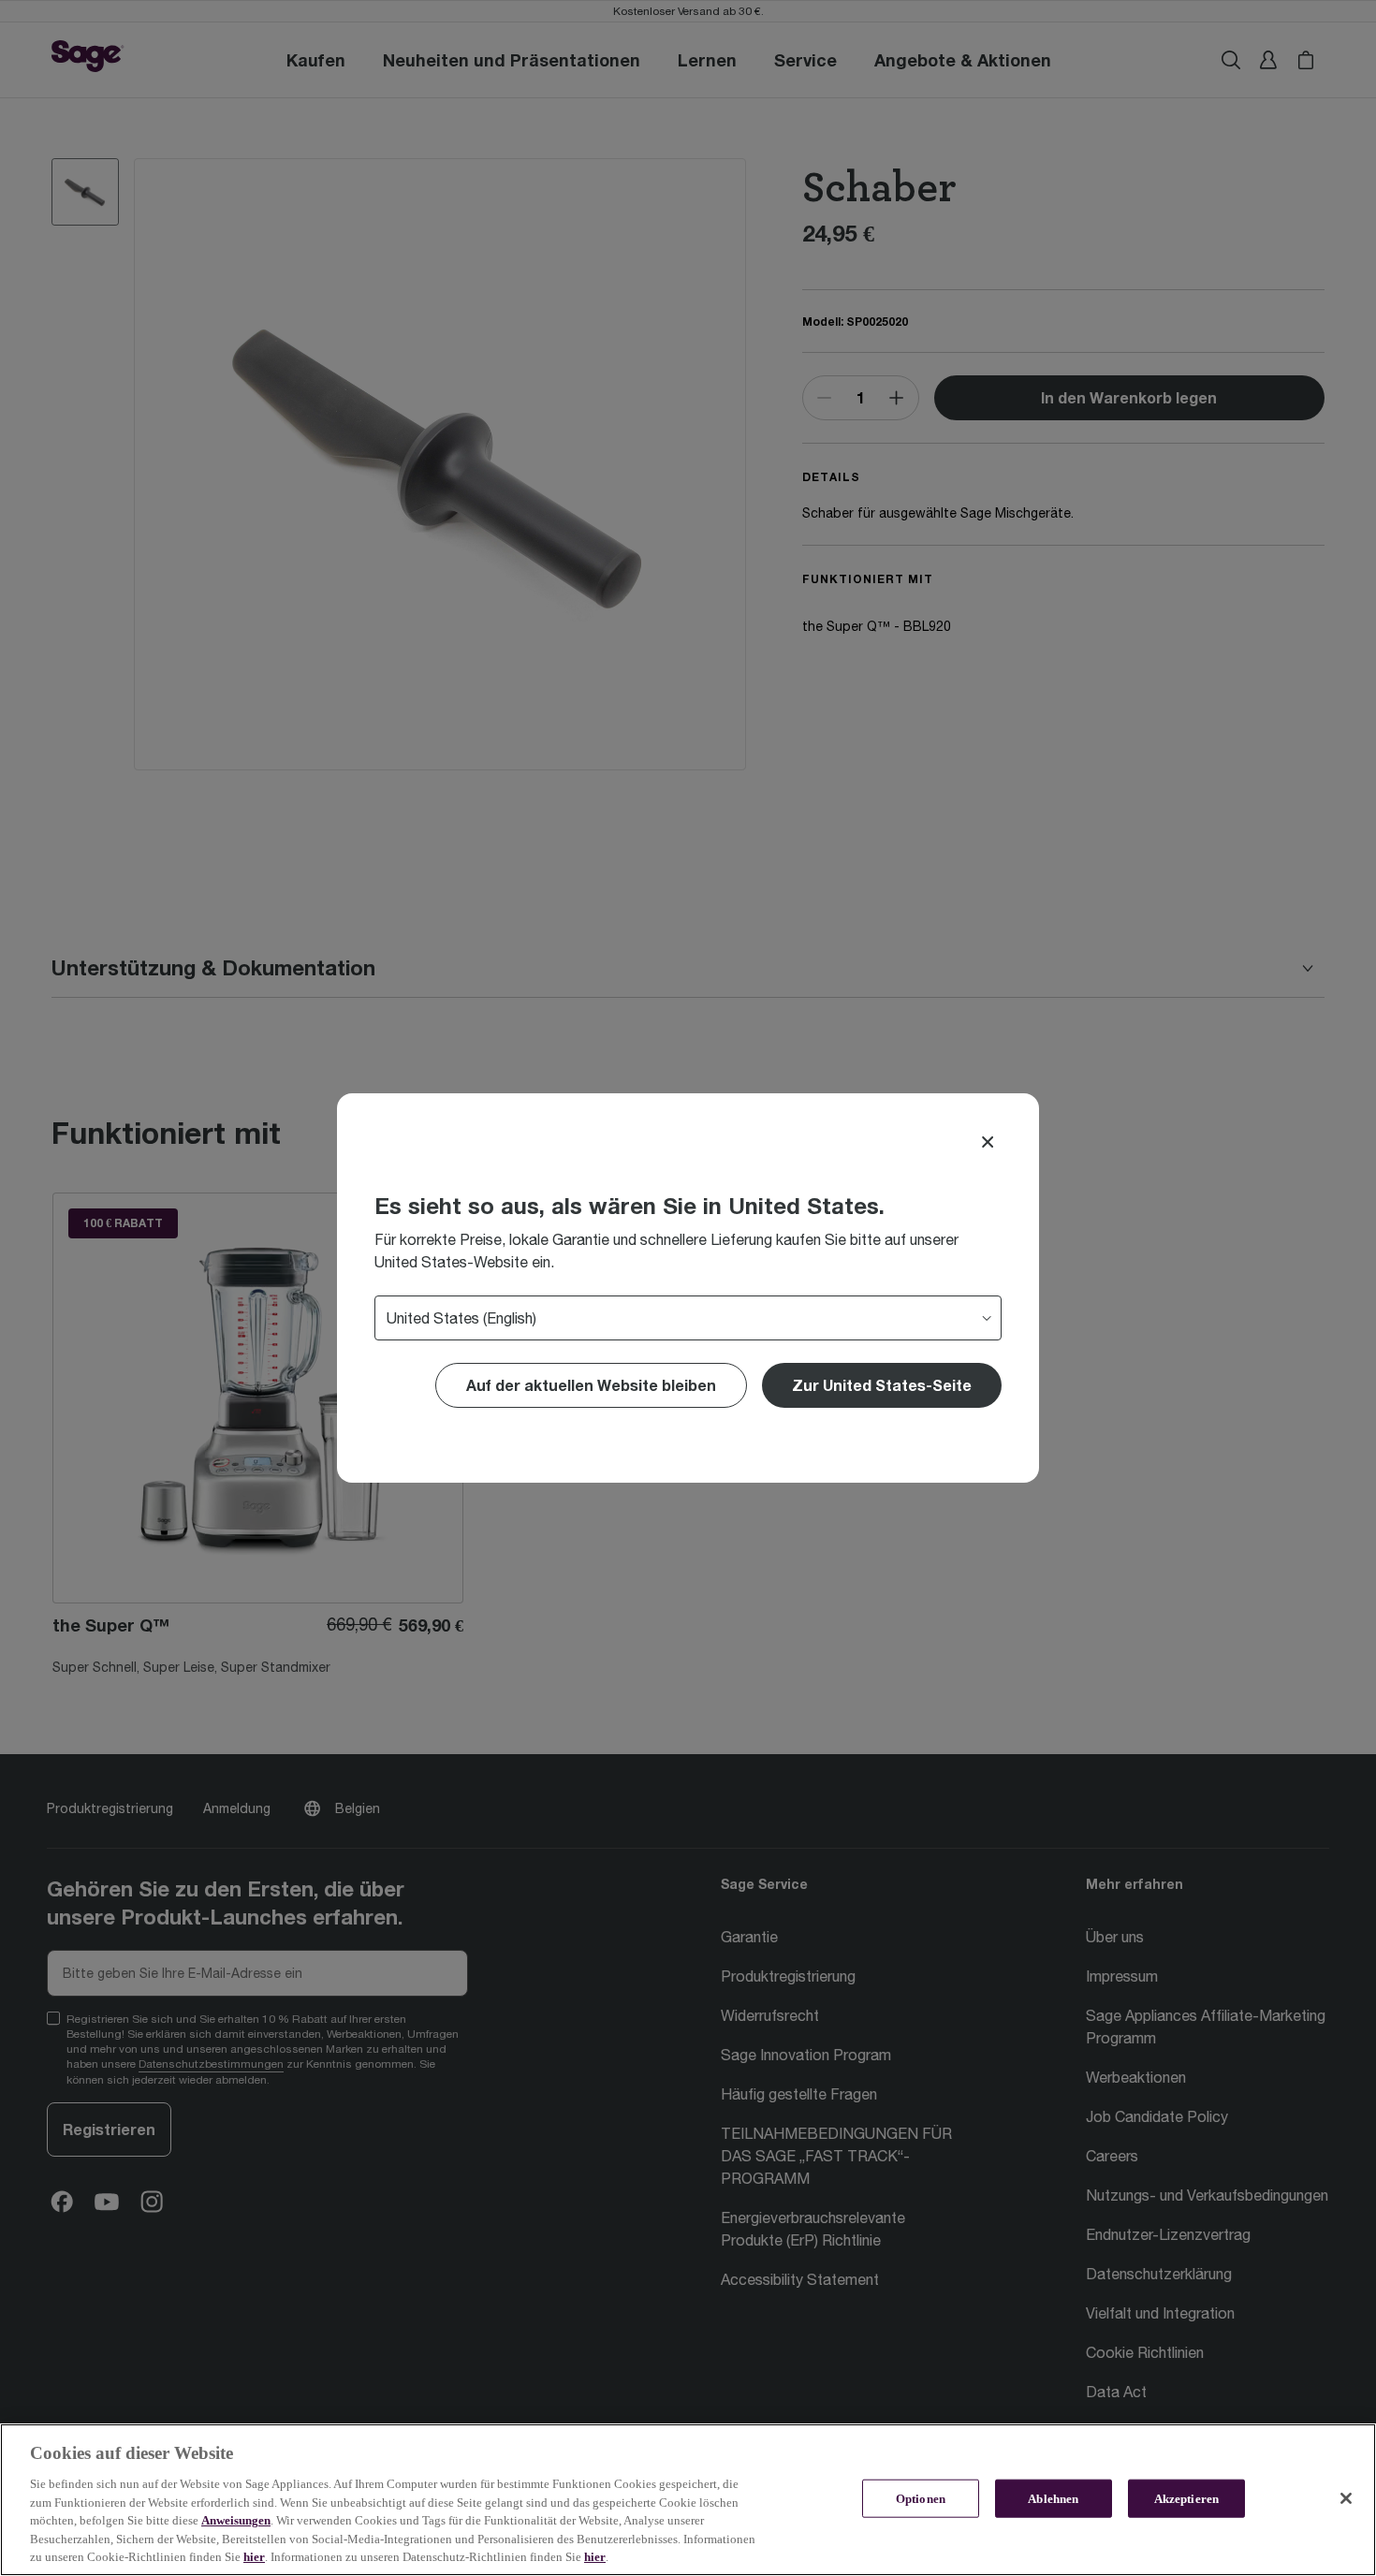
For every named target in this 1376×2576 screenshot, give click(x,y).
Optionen (921, 2498)
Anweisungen (236, 2520)
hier (254, 2557)
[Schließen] (1346, 2498)
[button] (882, 1385)
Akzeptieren (1186, 2498)
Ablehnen (1053, 2498)
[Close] (988, 1142)
